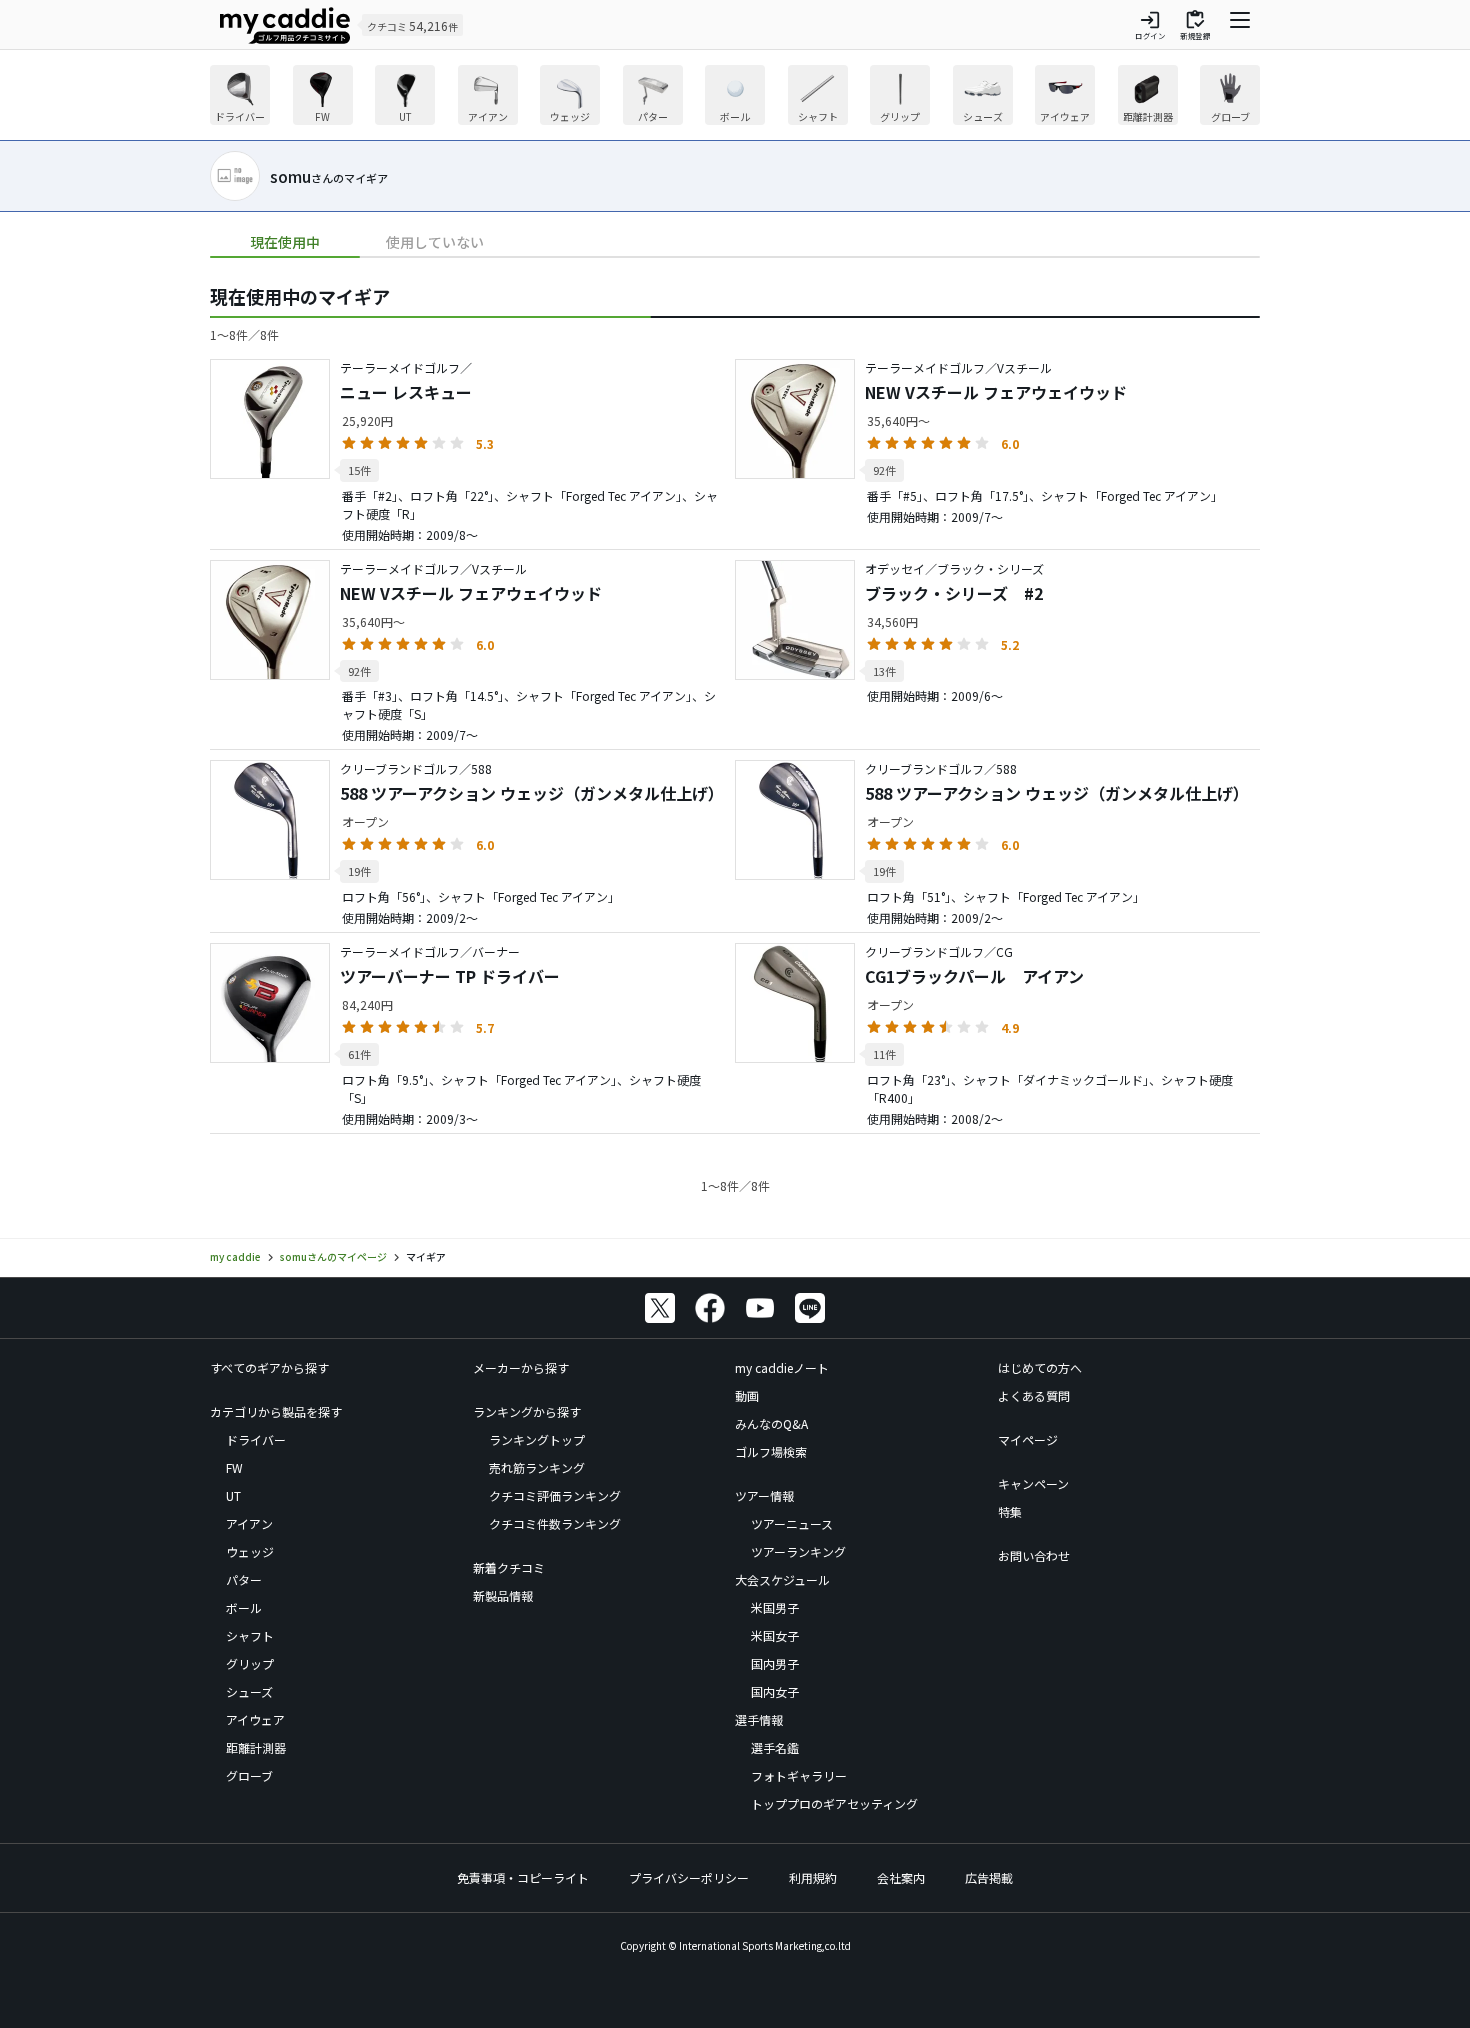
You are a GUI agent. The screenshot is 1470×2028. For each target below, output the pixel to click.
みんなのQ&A (771, 1423)
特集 (1010, 1511)
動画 (747, 1395)
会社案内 (901, 1877)
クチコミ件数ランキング (555, 1523)
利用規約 (813, 1877)
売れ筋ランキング (537, 1467)
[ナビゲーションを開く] (1240, 25)
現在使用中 (285, 242)
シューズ (249, 1691)
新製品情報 (503, 1595)
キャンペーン (1033, 1483)
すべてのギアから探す (269, 1367)
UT (233, 1495)
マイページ (1028, 1439)
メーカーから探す (521, 1367)
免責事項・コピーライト (523, 1877)
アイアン (249, 1523)
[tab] (285, 242)
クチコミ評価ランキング (555, 1495)
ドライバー (256, 1439)
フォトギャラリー (799, 1775)
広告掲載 (989, 1877)
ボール (244, 1607)
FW (234, 1467)
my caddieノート (782, 1367)
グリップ (250, 1663)
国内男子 (775, 1663)
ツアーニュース (792, 1523)
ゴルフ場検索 (771, 1451)
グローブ (249, 1775)
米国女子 (775, 1635)
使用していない (435, 242)
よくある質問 (1034, 1395)
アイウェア (255, 1719)
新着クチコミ (509, 1567)
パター (244, 1579)
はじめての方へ (1040, 1367)
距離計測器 (256, 1747)
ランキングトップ (537, 1439)
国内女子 (775, 1691)
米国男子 (775, 1607)
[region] (735, 97)
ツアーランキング (798, 1551)
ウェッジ (250, 1551)
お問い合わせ (1034, 1555)
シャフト (250, 1635)
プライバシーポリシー (689, 1877)
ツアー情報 (764, 1495)
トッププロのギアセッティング (834, 1803)
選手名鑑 (775, 1747)
